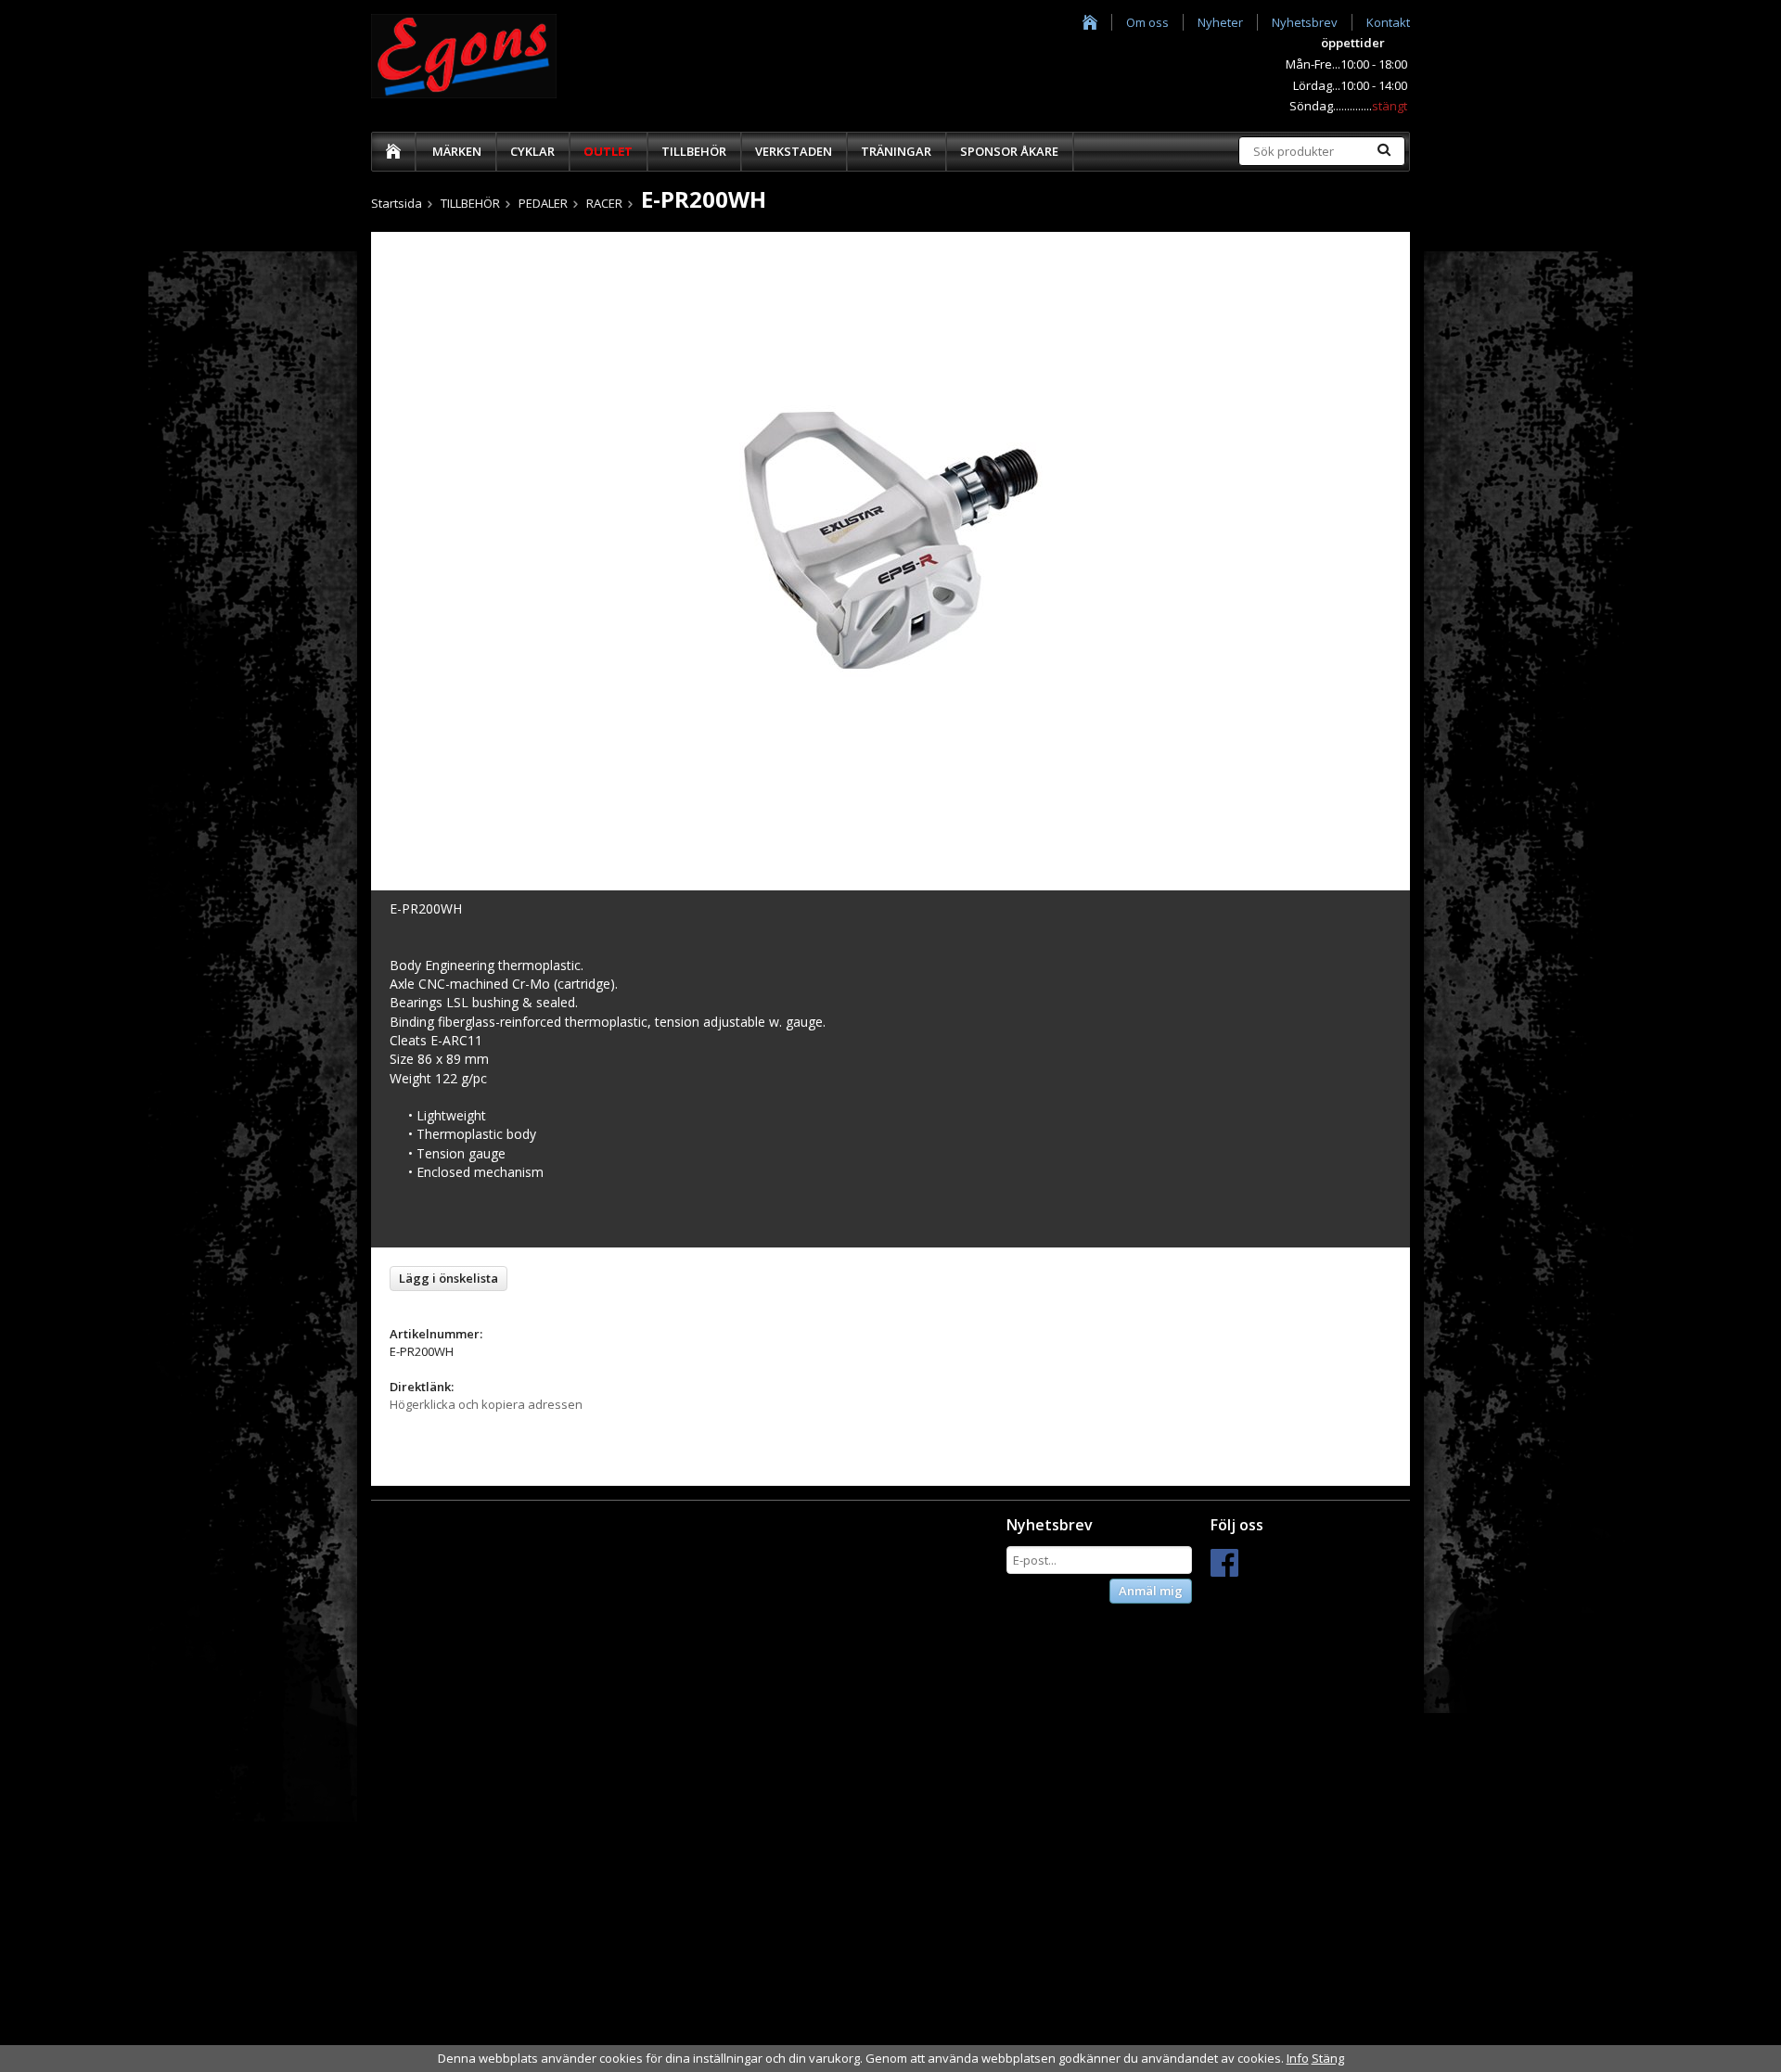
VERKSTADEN (794, 151)
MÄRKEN (457, 151)
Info (1298, 2058)
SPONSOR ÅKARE (1009, 151)
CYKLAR (532, 151)
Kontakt (1388, 22)
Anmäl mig (1151, 1591)
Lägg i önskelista (448, 1278)
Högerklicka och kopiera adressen (486, 1404)
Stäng (1328, 2058)
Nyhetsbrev (1305, 22)
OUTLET (608, 151)
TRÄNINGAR (896, 151)
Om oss (1147, 22)
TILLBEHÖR (694, 151)
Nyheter (1220, 22)
